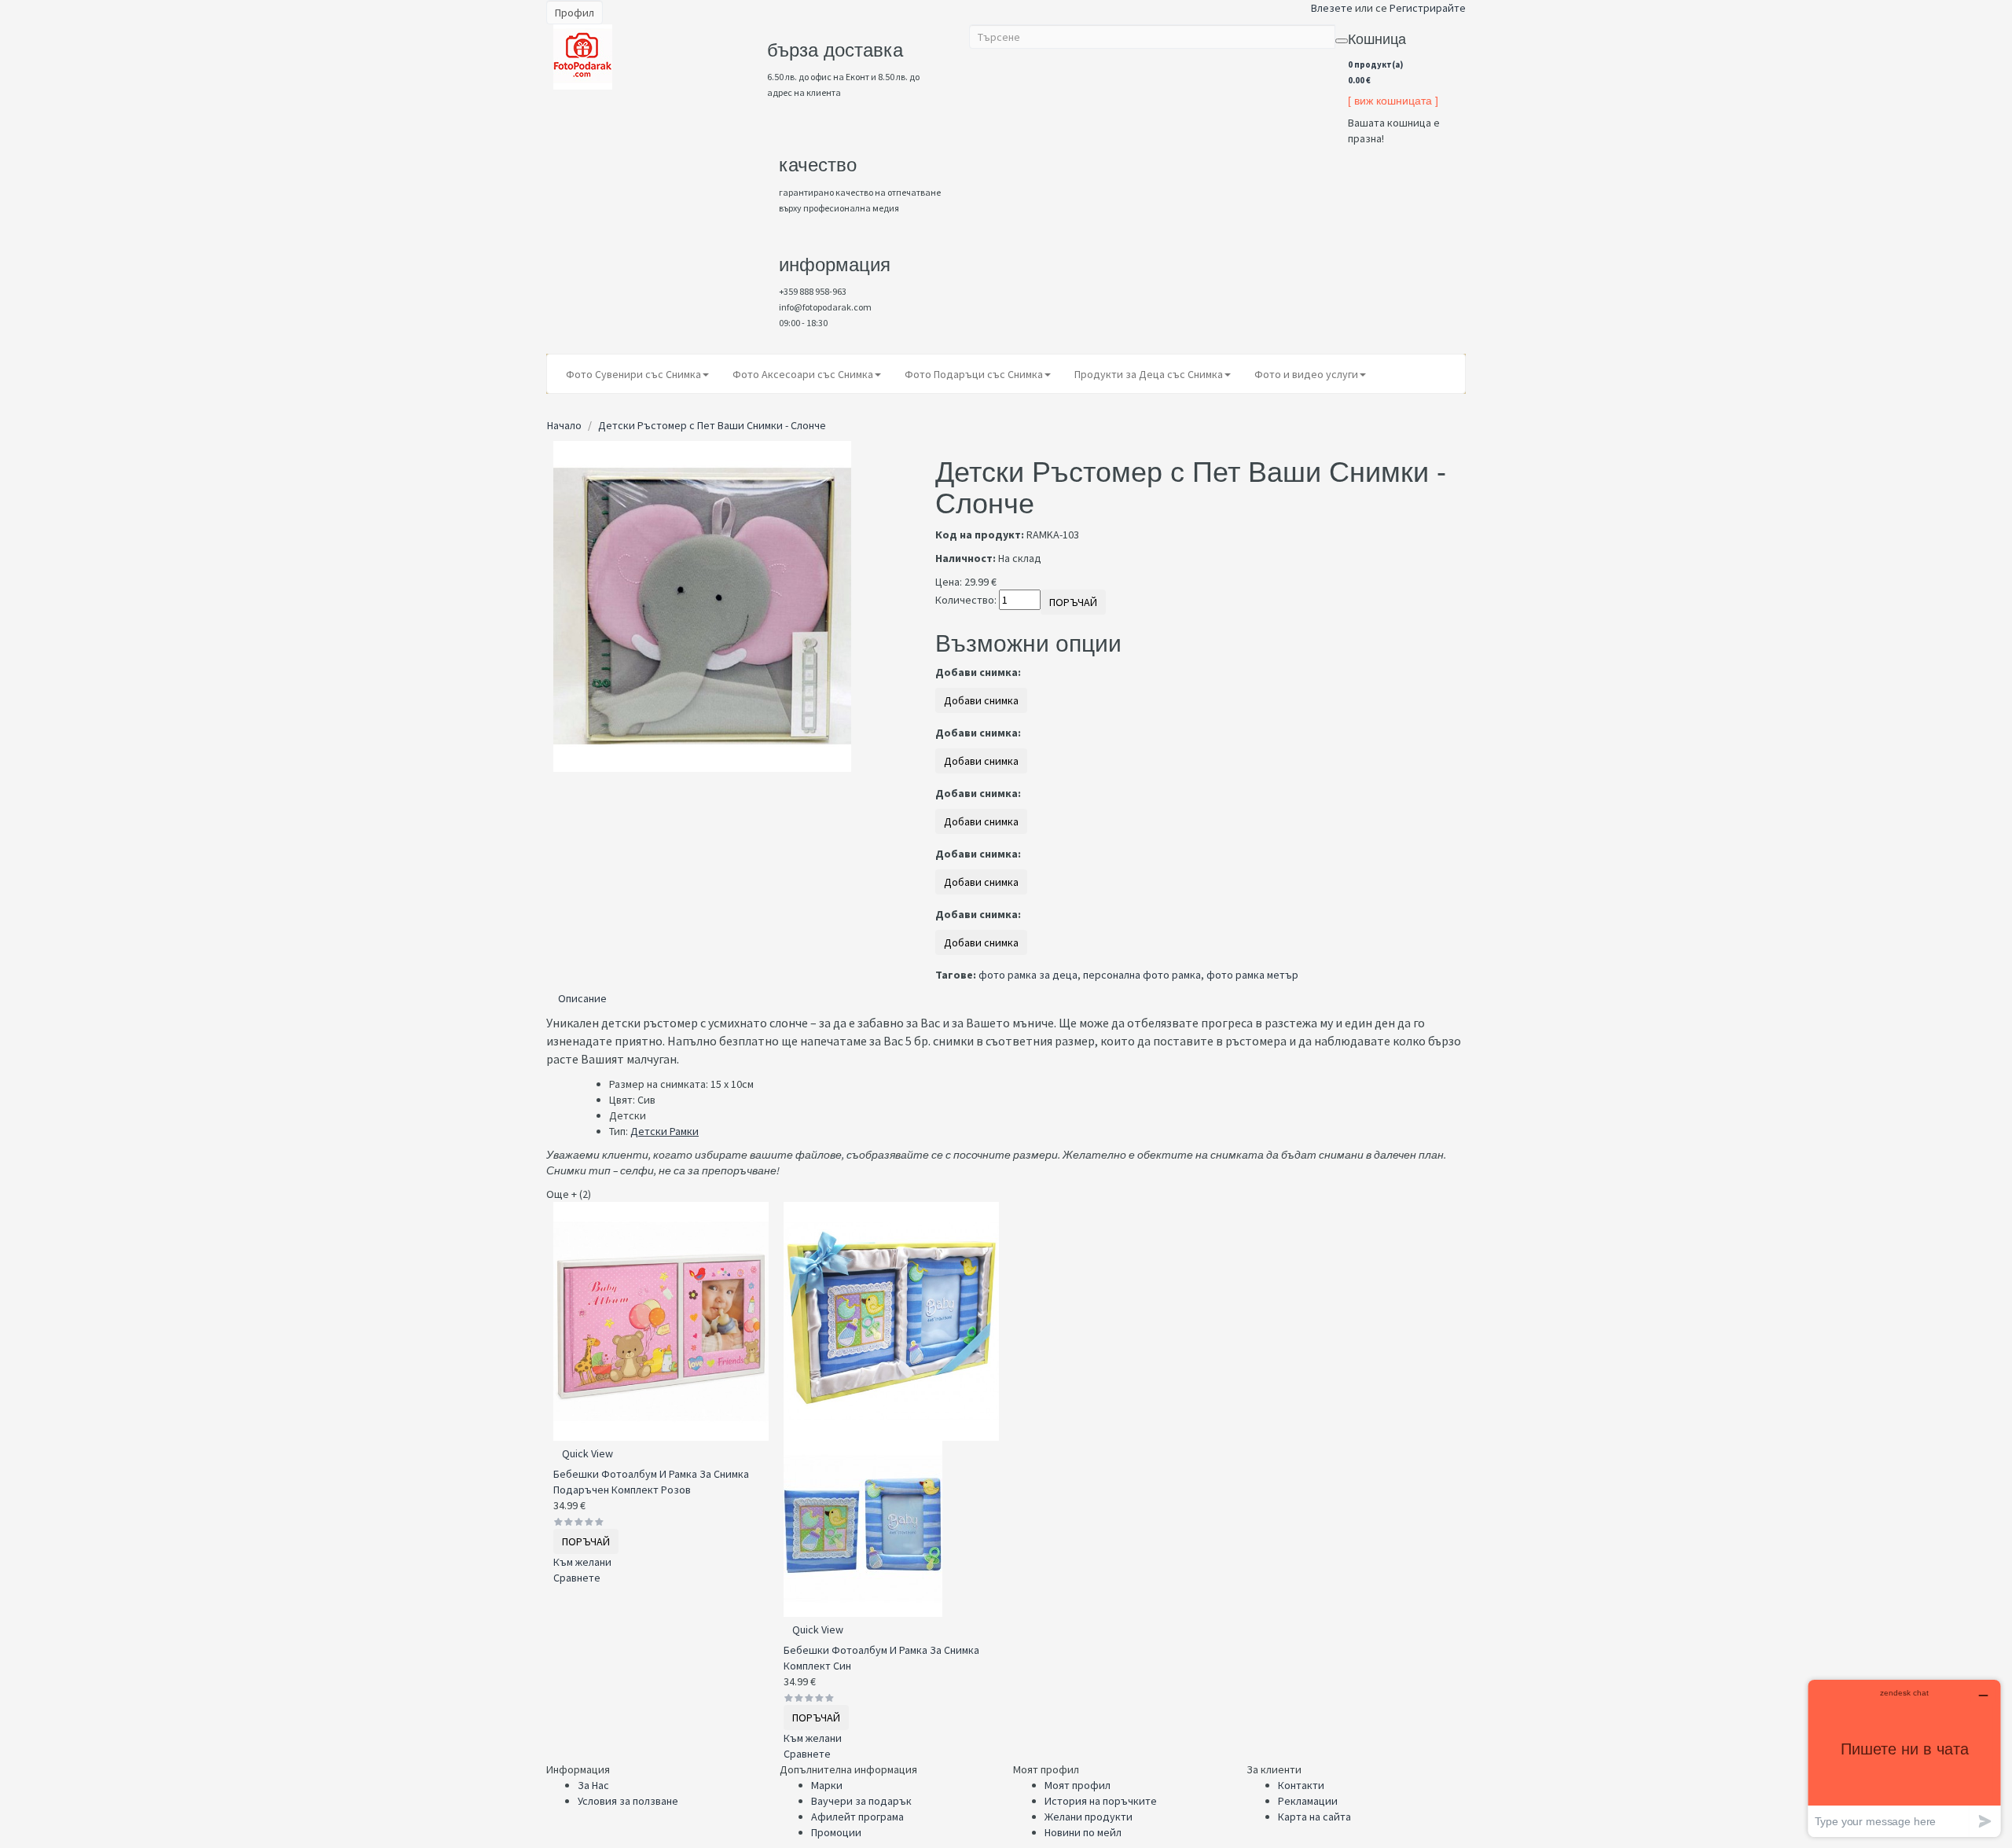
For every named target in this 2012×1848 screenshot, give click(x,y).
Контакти (1301, 1785)
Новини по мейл (1083, 1832)
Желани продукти (1089, 1817)
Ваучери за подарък (861, 1801)
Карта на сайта (1314, 1817)
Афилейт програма (857, 1817)
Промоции (836, 1832)
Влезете (1332, 8)
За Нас (593, 1785)
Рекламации (1308, 1801)
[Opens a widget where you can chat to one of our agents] (1904, 1758)
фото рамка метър (1252, 975)
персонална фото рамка (1142, 975)
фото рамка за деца (1028, 975)
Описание (582, 998)
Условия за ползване (628, 1801)
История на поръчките (1101, 1801)
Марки (827, 1785)
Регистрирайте (1428, 8)
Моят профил (1078, 1785)
